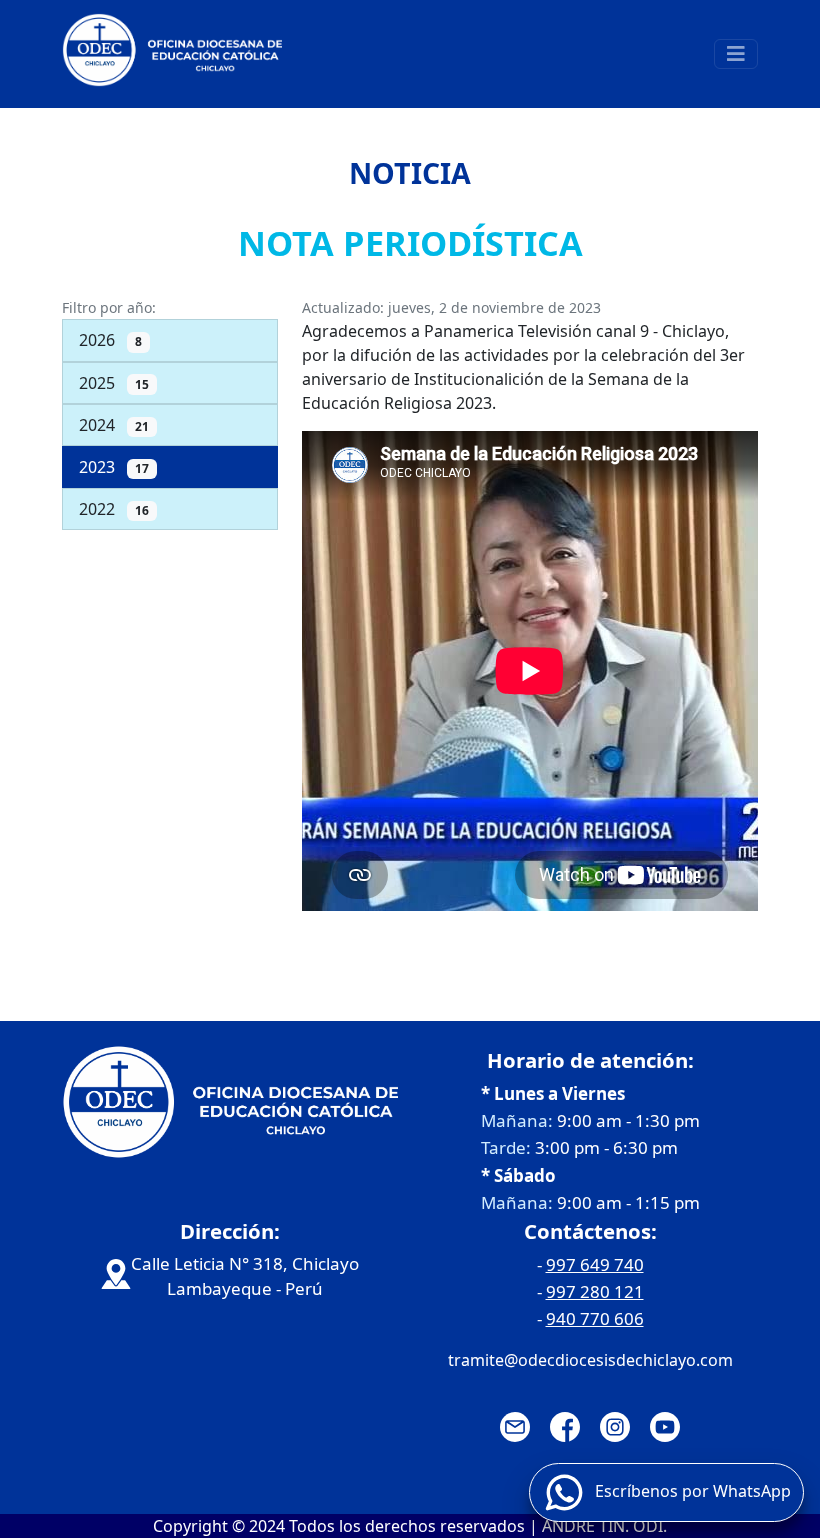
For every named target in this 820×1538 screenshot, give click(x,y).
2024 (114, 425)
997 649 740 (595, 1264)
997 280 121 (595, 1291)
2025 (114, 383)
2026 (110, 340)
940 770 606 (595, 1318)
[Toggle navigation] (736, 54)
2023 (114, 467)
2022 (114, 509)
